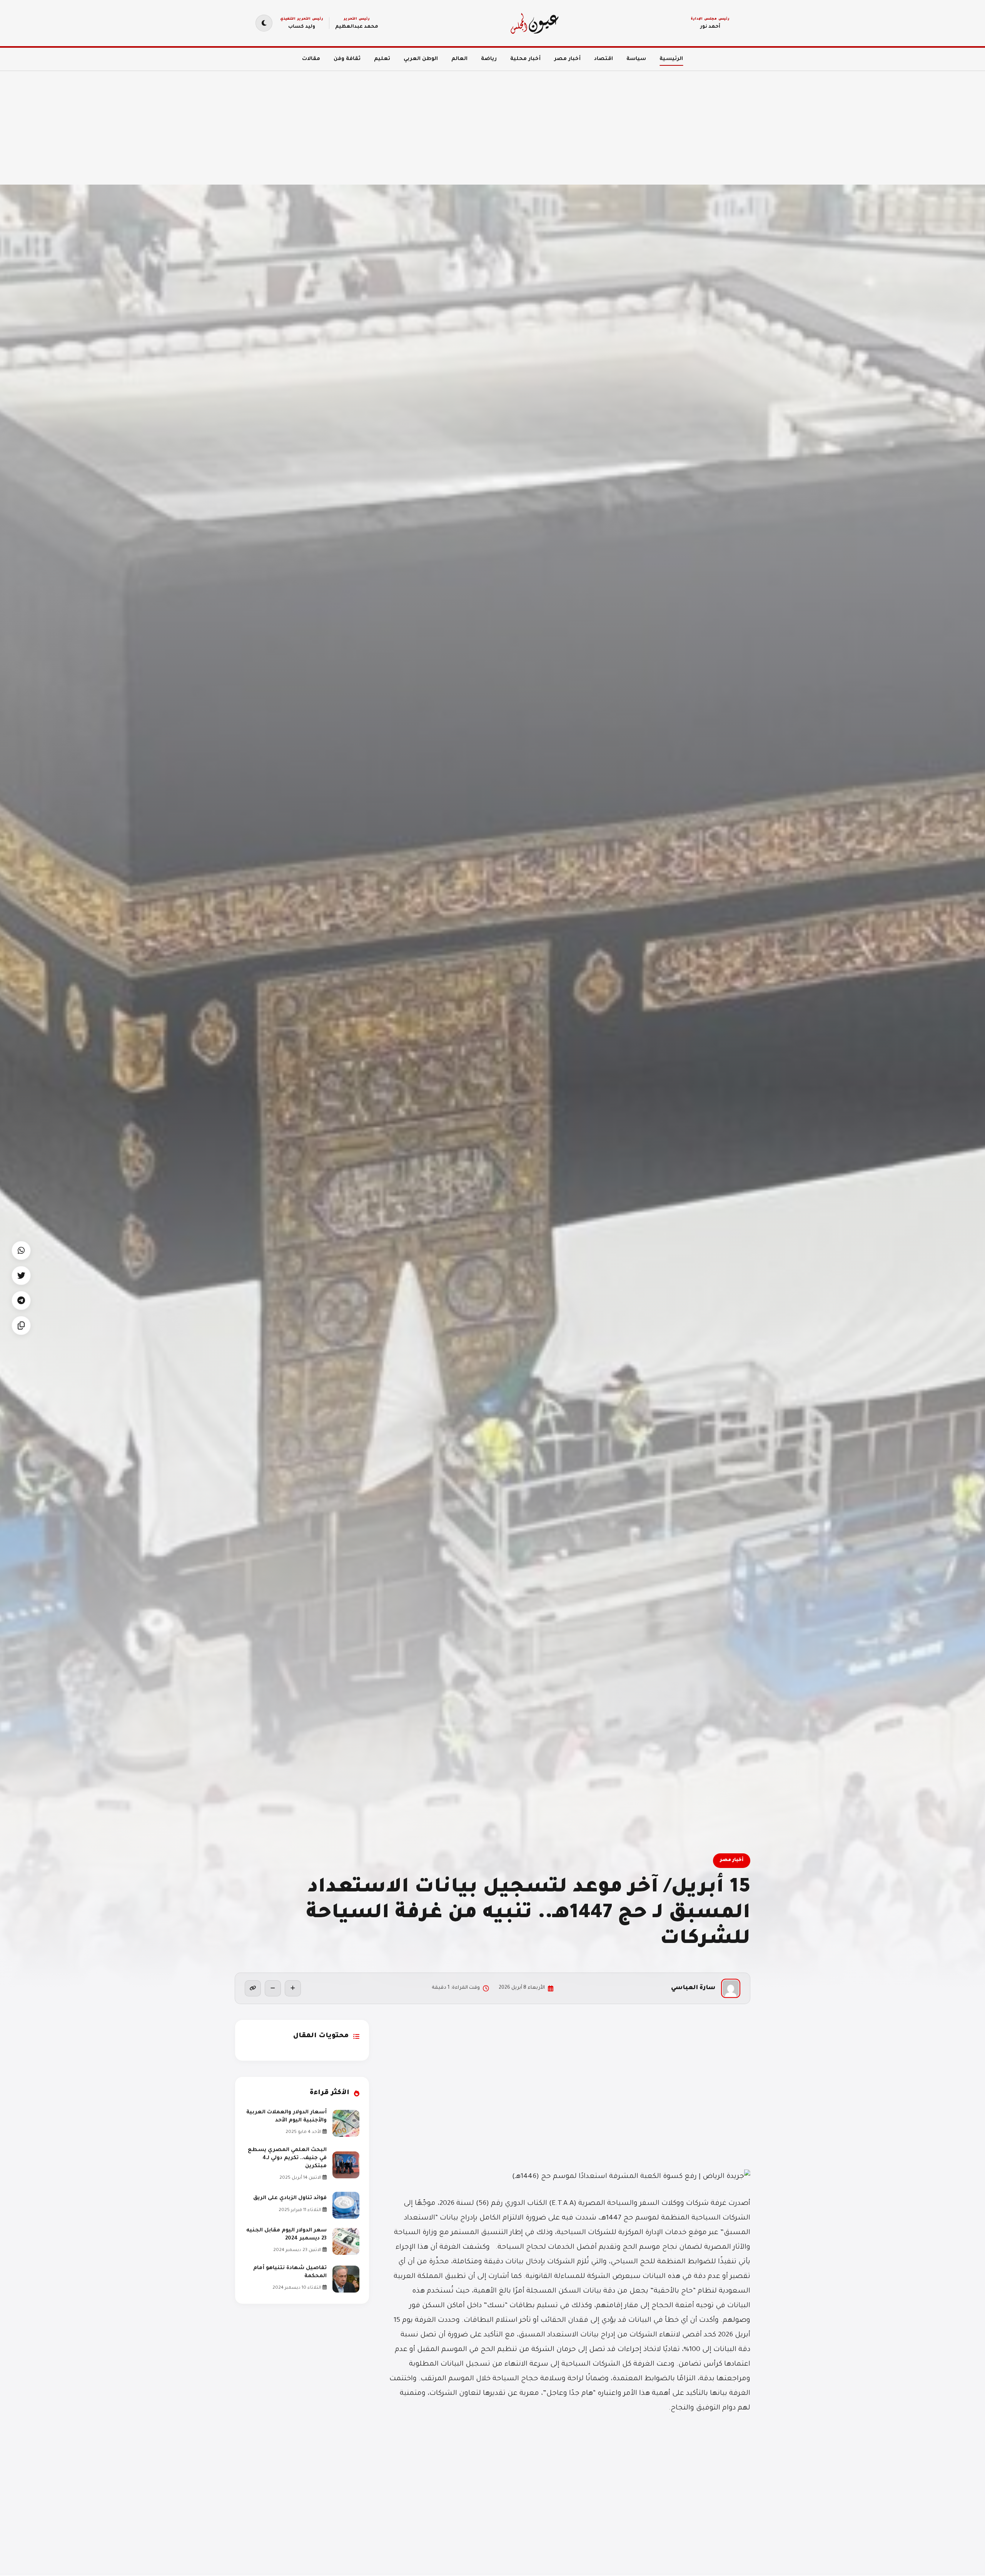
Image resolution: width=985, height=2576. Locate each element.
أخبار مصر (567, 59)
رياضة (489, 59)
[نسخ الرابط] (253, 1988)
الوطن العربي (421, 59)
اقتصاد (604, 59)
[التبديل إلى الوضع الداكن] (264, 23)
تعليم (382, 59)
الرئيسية (671, 59)
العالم (459, 59)
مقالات (311, 59)
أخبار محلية (525, 59)
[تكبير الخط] (293, 1988)
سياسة (636, 59)
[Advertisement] (754, 123)
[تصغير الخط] (273, 1988)
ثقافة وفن (347, 59)
